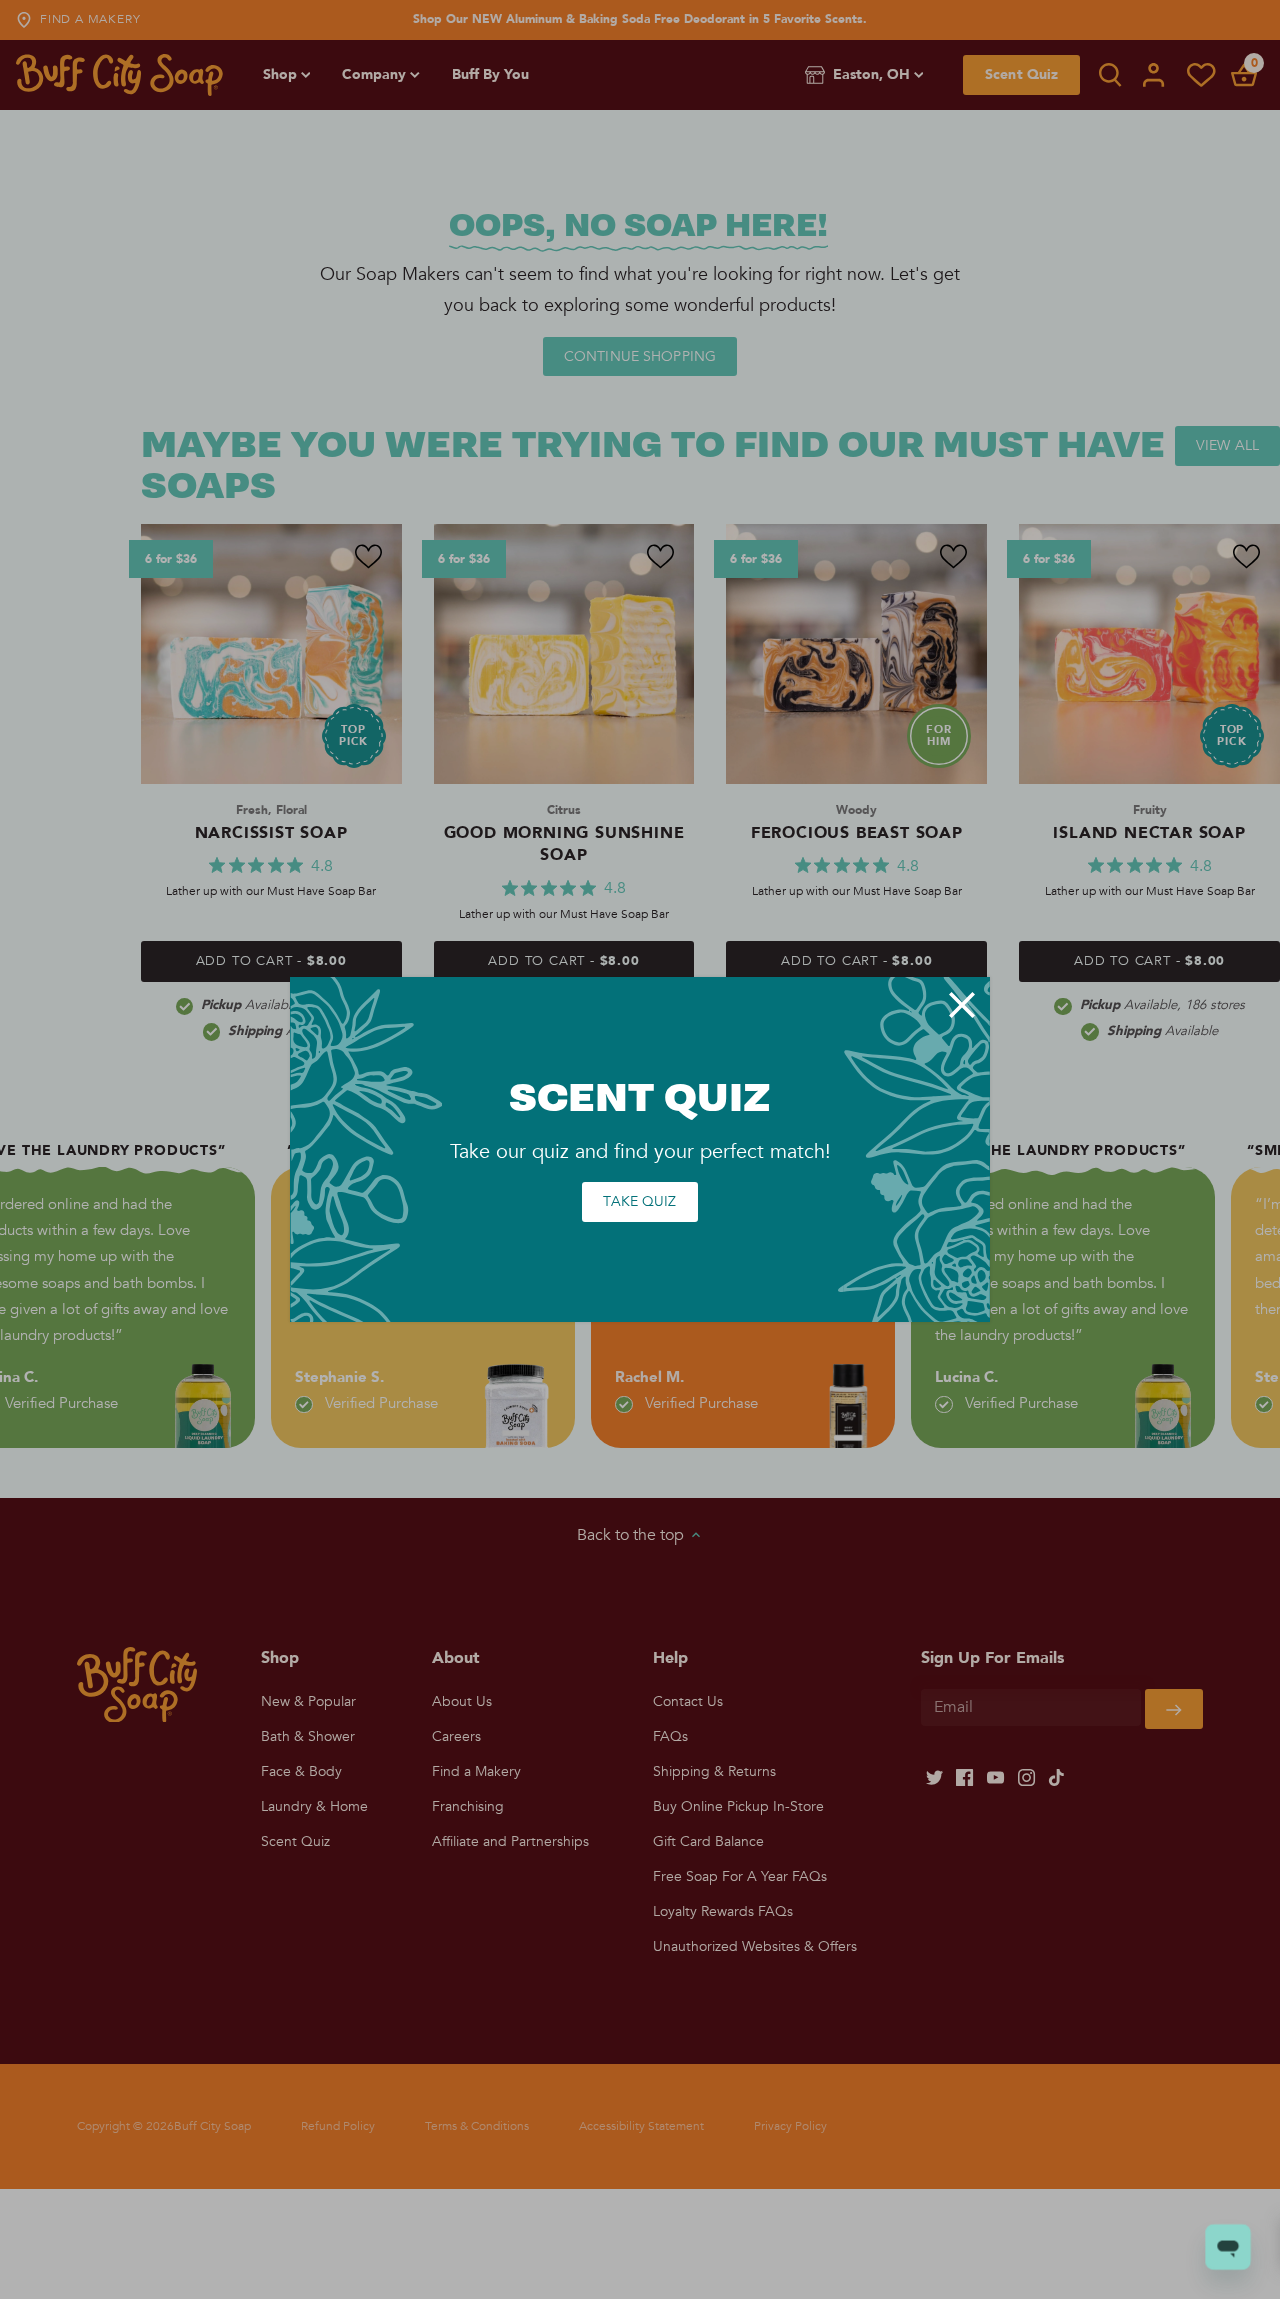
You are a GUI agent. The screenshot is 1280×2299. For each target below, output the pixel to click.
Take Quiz (639, 1201)
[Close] (962, 1005)
